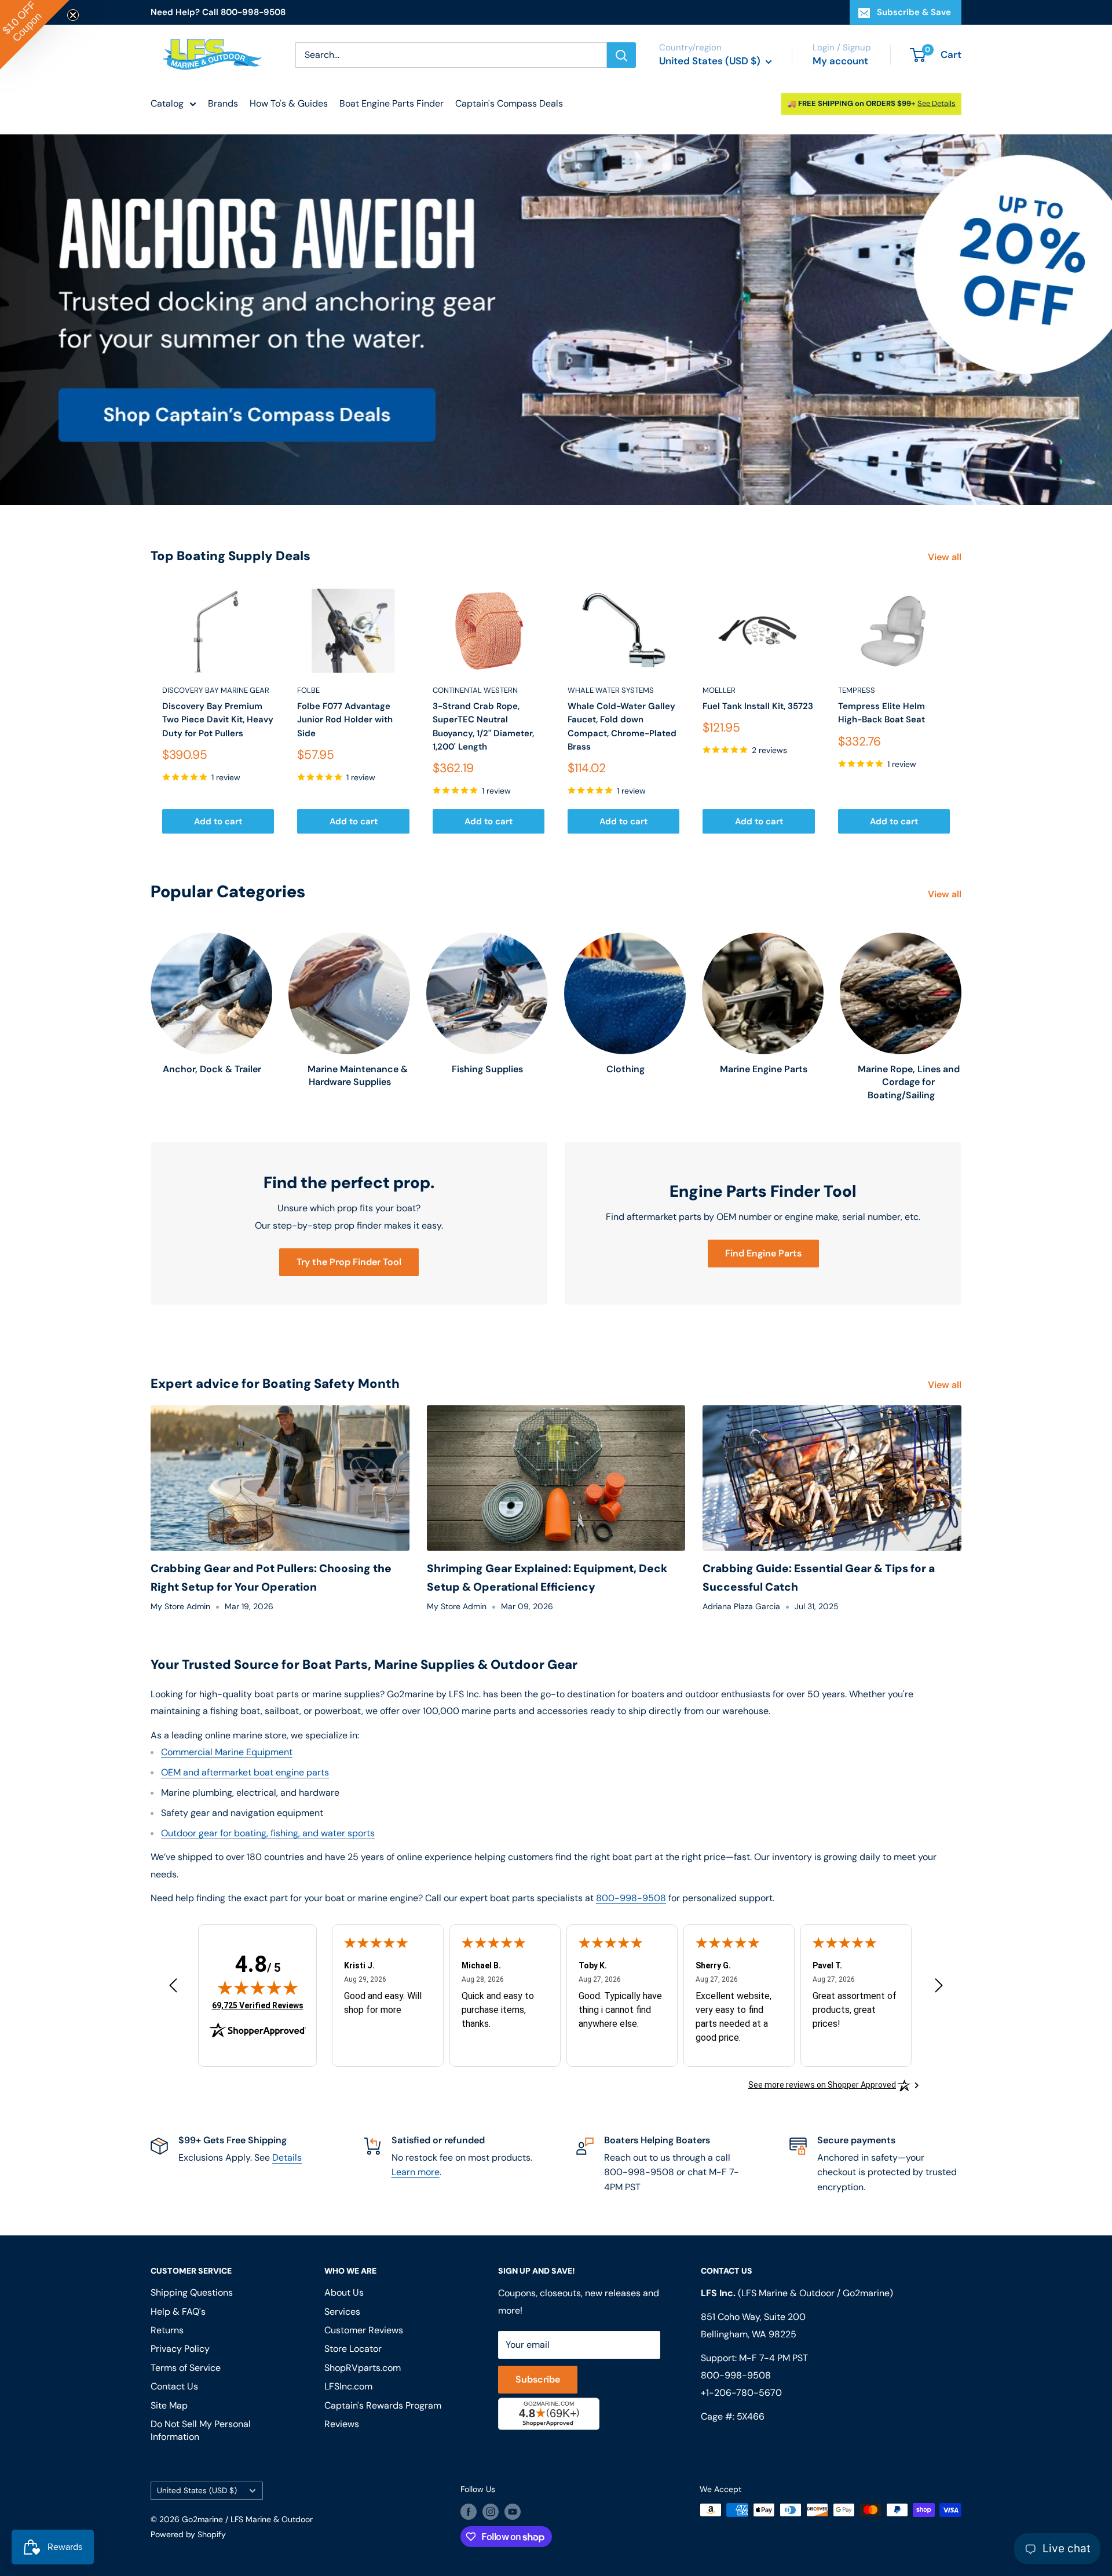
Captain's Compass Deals (509, 103)
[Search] (621, 55)
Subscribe (538, 2379)
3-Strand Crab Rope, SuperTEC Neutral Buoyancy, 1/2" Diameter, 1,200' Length (483, 726)
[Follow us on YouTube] (513, 2511)
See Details (937, 103)
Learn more (416, 2172)
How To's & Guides (289, 103)
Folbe (308, 690)
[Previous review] (173, 1988)
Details (287, 2157)
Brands (223, 103)
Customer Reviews (364, 2330)
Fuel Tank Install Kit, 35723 (758, 706)
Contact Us (174, 2386)
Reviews (342, 2424)
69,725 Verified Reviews (258, 2005)
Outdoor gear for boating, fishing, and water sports (268, 1833)
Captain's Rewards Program (383, 2405)
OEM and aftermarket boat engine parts (245, 1772)
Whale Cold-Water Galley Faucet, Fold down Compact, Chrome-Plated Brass (622, 726)
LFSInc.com (348, 2386)
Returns (167, 2330)
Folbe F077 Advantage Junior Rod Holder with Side (345, 720)
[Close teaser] (73, 15)
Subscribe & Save (914, 12)
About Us (344, 2292)
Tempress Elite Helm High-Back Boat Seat (881, 713)
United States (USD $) (197, 2491)
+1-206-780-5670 (741, 2393)
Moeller (719, 690)
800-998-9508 (631, 1898)
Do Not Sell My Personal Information (201, 2430)
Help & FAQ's (178, 2312)
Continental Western (475, 690)
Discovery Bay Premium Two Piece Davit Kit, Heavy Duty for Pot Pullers (218, 720)
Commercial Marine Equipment (227, 1752)
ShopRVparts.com (363, 2368)
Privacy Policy (180, 2349)
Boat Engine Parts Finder (392, 103)
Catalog (167, 103)
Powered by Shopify (188, 2534)
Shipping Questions (192, 2292)
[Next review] (939, 1988)
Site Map (169, 2405)
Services (342, 2312)
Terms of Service (186, 2368)
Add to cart (218, 821)
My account (840, 61)
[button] (35, 35)
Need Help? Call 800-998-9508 (218, 12)
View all (946, 557)
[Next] (962, 711)
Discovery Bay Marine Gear (216, 690)
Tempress (857, 690)
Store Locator (353, 2349)
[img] (258, 1987)
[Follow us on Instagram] (491, 2511)
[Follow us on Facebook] (469, 2511)
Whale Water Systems (611, 690)
